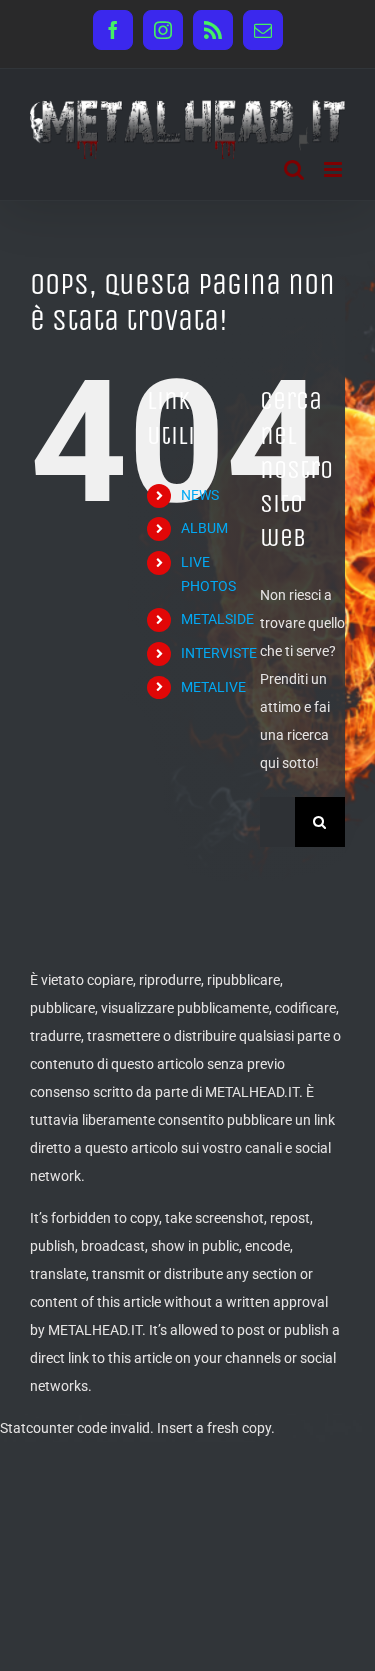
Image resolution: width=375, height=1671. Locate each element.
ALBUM (204, 528)
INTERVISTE (219, 653)
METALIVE (213, 687)
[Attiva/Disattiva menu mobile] (334, 169)
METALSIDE (217, 619)
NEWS (200, 495)
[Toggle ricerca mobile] (294, 169)
